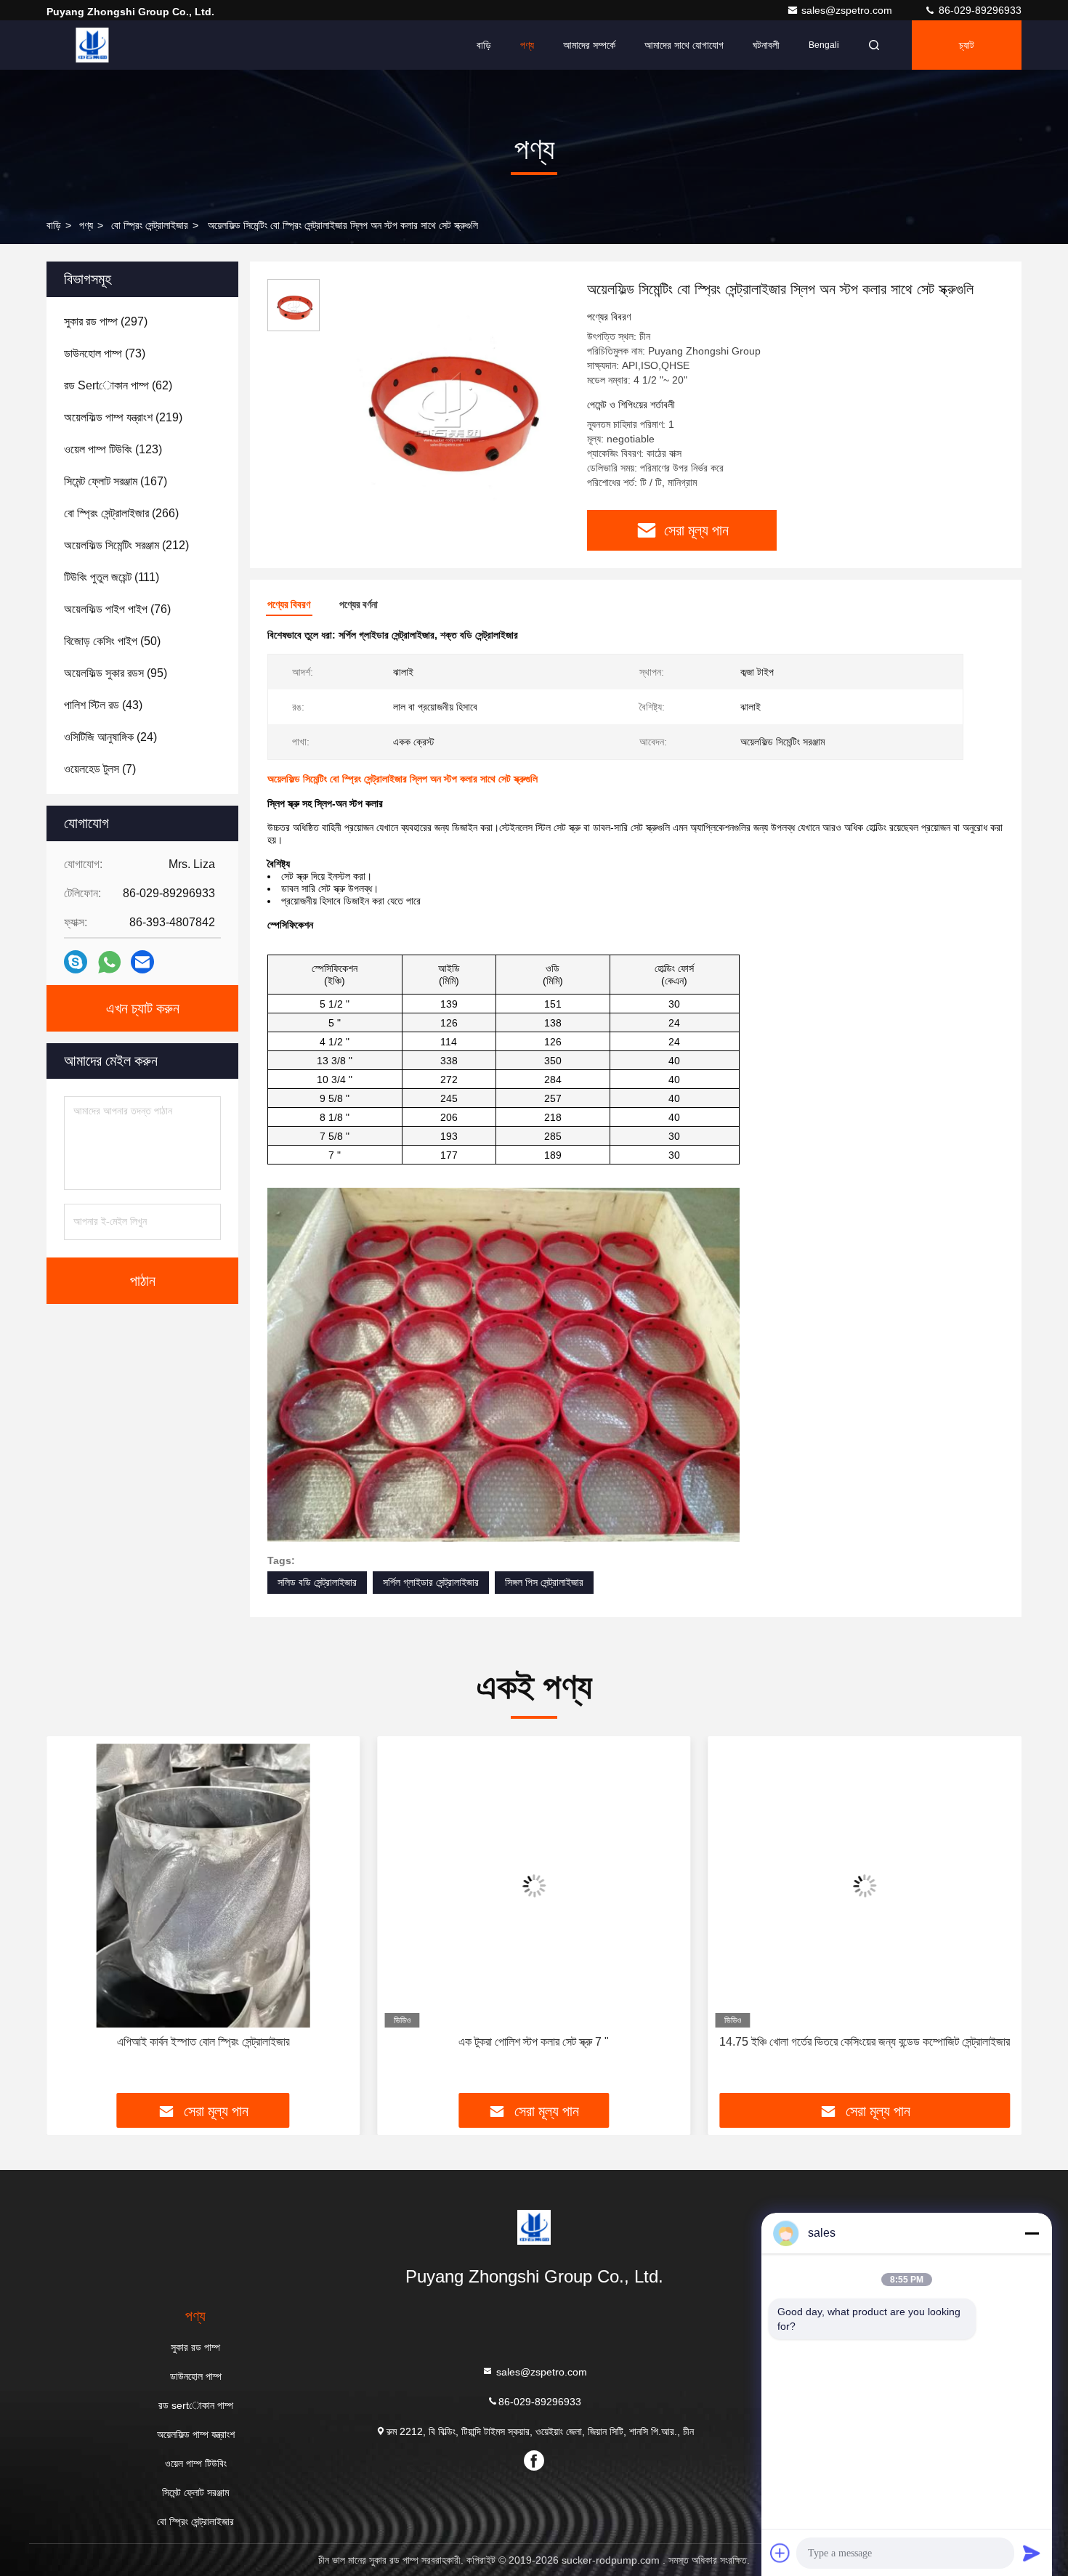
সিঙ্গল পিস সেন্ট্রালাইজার (544, 1582)
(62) (118, 385)
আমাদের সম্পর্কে (589, 45)
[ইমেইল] (142, 962)
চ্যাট (967, 45)
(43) (103, 705)
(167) (116, 481)
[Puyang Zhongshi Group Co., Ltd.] (92, 45)
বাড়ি (484, 45)
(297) (106, 321)
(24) (110, 737)
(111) (112, 577)
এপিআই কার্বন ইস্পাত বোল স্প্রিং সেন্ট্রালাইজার (203, 2042)
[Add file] (780, 2553)
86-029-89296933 (979, 10)
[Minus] (1032, 2233)
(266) (121, 513)
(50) (112, 641)
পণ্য (527, 45)
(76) (117, 609)
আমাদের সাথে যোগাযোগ (684, 45)
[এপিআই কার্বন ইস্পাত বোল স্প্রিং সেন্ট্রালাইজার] (203, 1886)
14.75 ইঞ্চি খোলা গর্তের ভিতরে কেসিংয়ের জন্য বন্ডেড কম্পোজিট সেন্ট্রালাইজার (865, 2042)
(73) (105, 353)
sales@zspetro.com (848, 10)
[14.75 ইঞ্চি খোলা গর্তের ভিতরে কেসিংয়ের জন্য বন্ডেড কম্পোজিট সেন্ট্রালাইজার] (865, 1886)
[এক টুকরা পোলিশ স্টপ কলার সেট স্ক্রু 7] (534, 1886)
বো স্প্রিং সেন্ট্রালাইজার (150, 225)
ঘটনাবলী (766, 45)
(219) (123, 417)
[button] (73, 1920)
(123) (113, 449)
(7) (100, 769)
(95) (116, 673)
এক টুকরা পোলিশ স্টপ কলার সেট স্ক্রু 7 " (534, 2042)
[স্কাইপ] (76, 962)
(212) (126, 545)
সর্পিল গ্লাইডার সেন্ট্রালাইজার (431, 1582)
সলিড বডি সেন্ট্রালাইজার (317, 1582)
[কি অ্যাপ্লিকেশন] (109, 962)
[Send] (1032, 2553)
